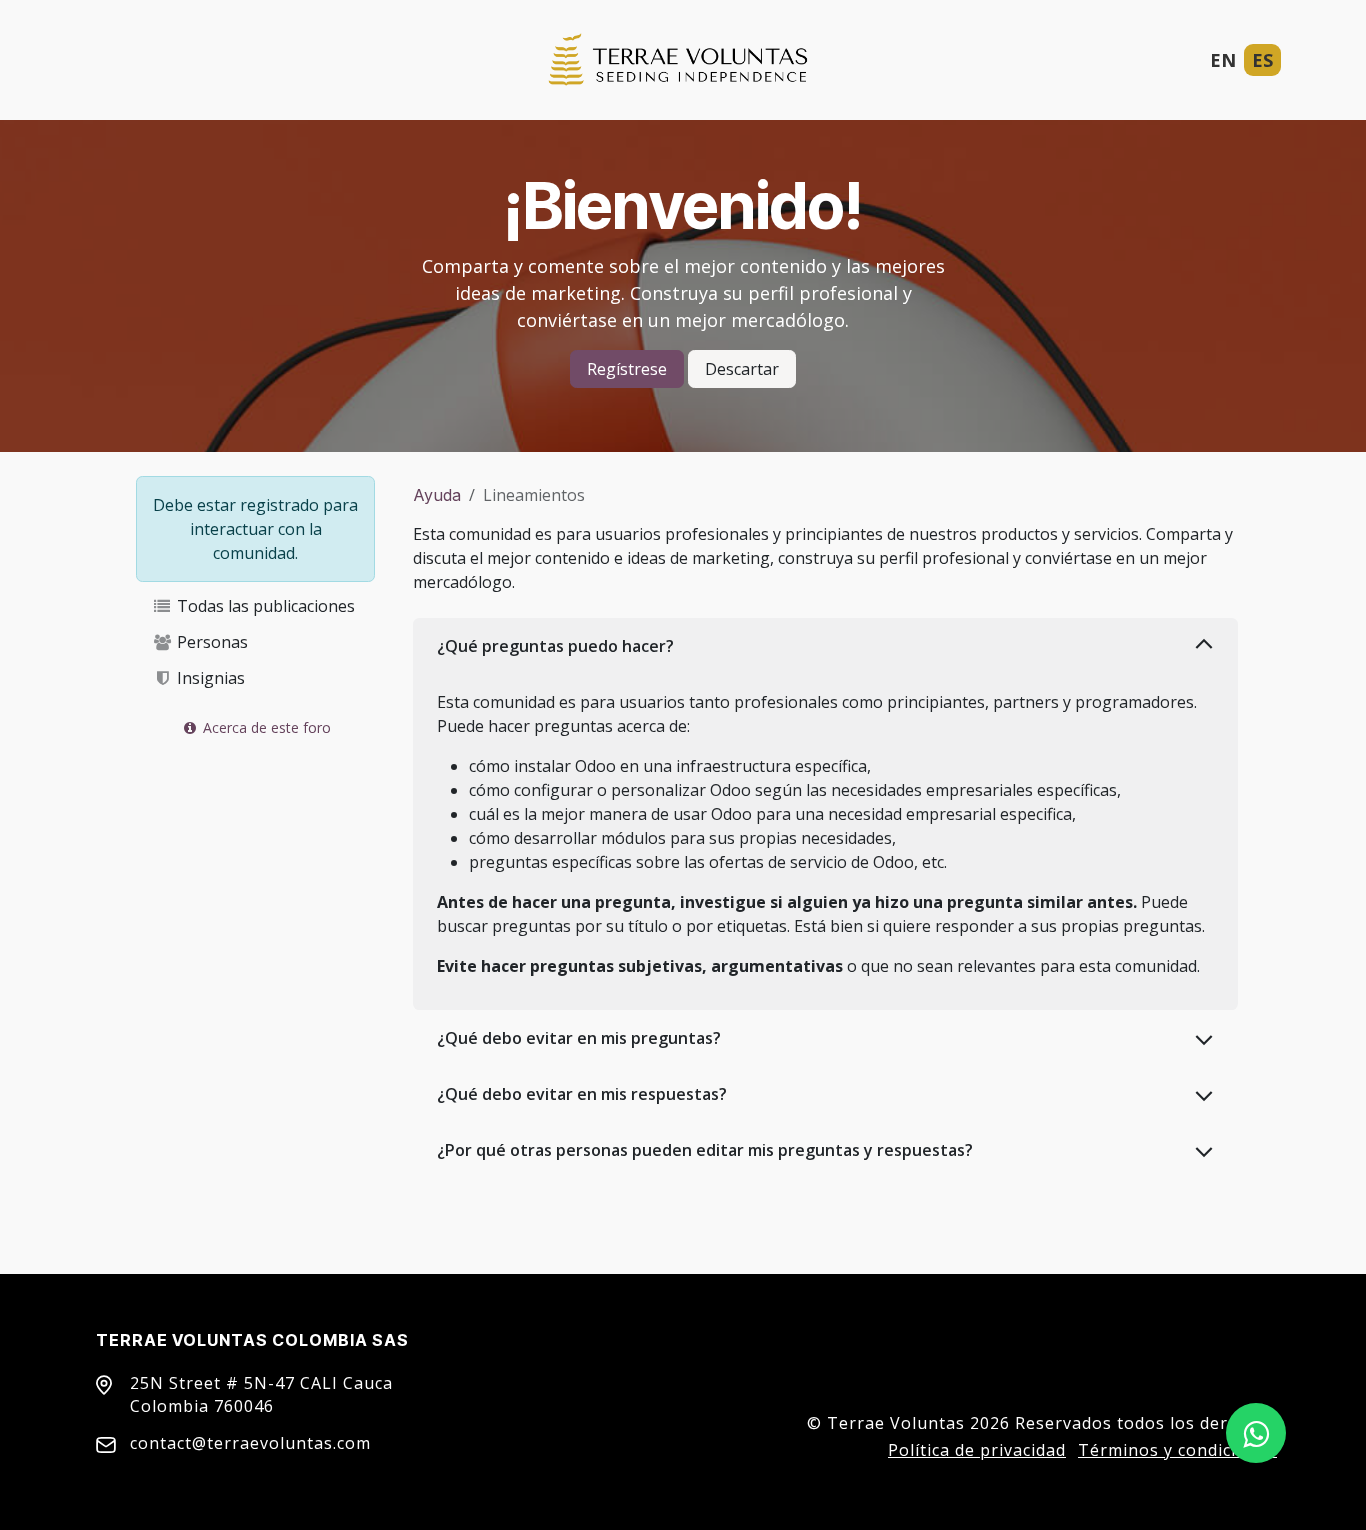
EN (1223, 60)
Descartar (742, 369)
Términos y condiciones (1177, 1450)
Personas (210, 642)
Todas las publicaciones (264, 606)
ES (1262, 60)
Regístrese (627, 369)
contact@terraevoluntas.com (250, 1443)
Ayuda (437, 495)
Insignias (209, 678)
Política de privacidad (977, 1450)
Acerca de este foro (265, 727)
